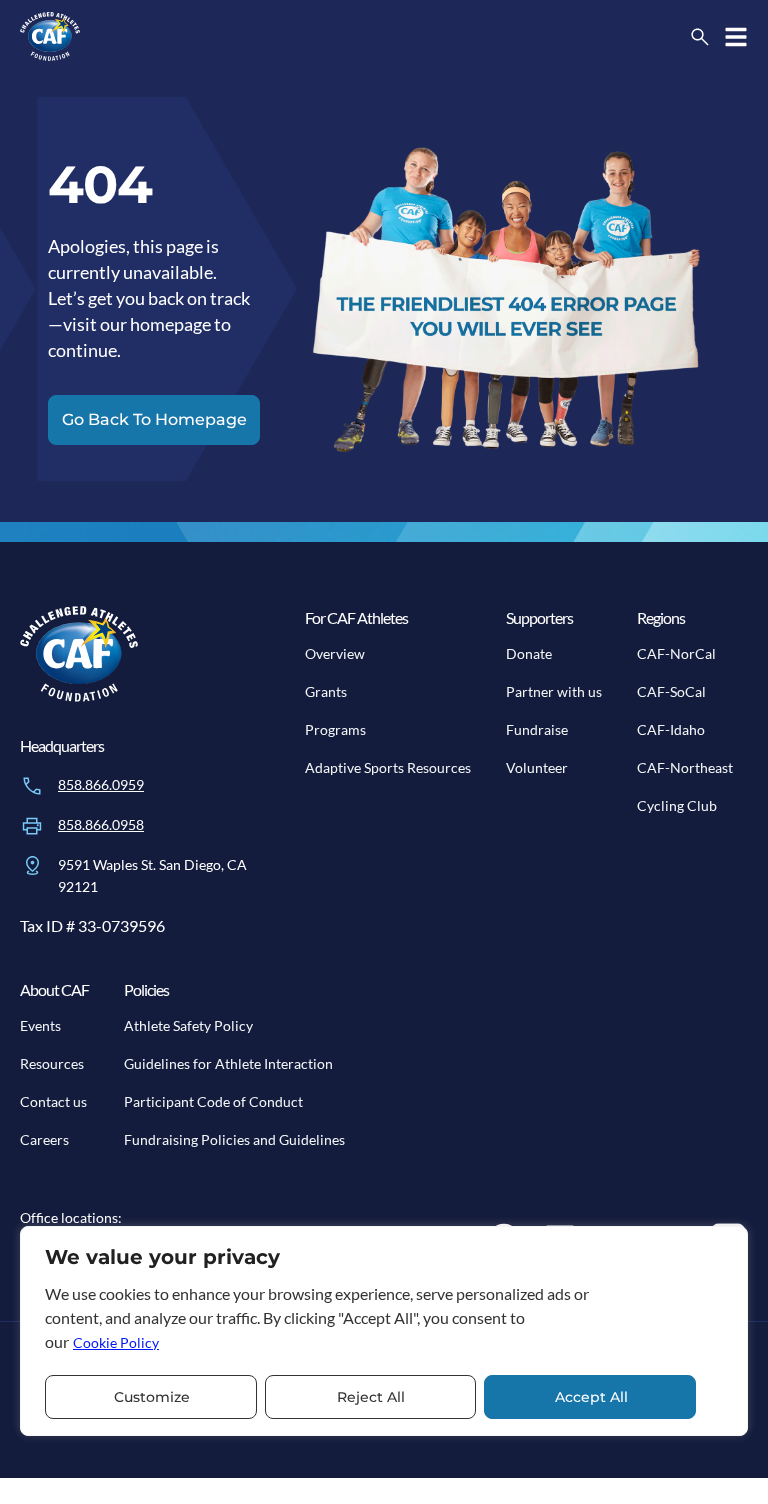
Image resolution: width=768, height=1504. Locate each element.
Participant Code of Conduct (213, 1101)
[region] (384, 1331)
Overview (335, 653)
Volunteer (537, 767)
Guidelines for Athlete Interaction (228, 1063)
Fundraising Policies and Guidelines (234, 1139)
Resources (52, 1063)
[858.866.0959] (32, 786)
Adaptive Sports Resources (388, 767)
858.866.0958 (101, 824)
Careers (44, 1139)
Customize (152, 1397)
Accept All (591, 1397)
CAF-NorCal (676, 653)
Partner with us (554, 691)
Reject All (371, 1397)
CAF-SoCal (671, 691)
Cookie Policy (116, 1342)
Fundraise (537, 729)
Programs (335, 729)
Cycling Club (677, 805)
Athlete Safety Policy (188, 1025)
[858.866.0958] (32, 826)
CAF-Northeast (685, 767)
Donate (529, 653)
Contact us (53, 1101)
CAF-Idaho (671, 729)
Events (40, 1025)
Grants (326, 691)
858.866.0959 (101, 784)
